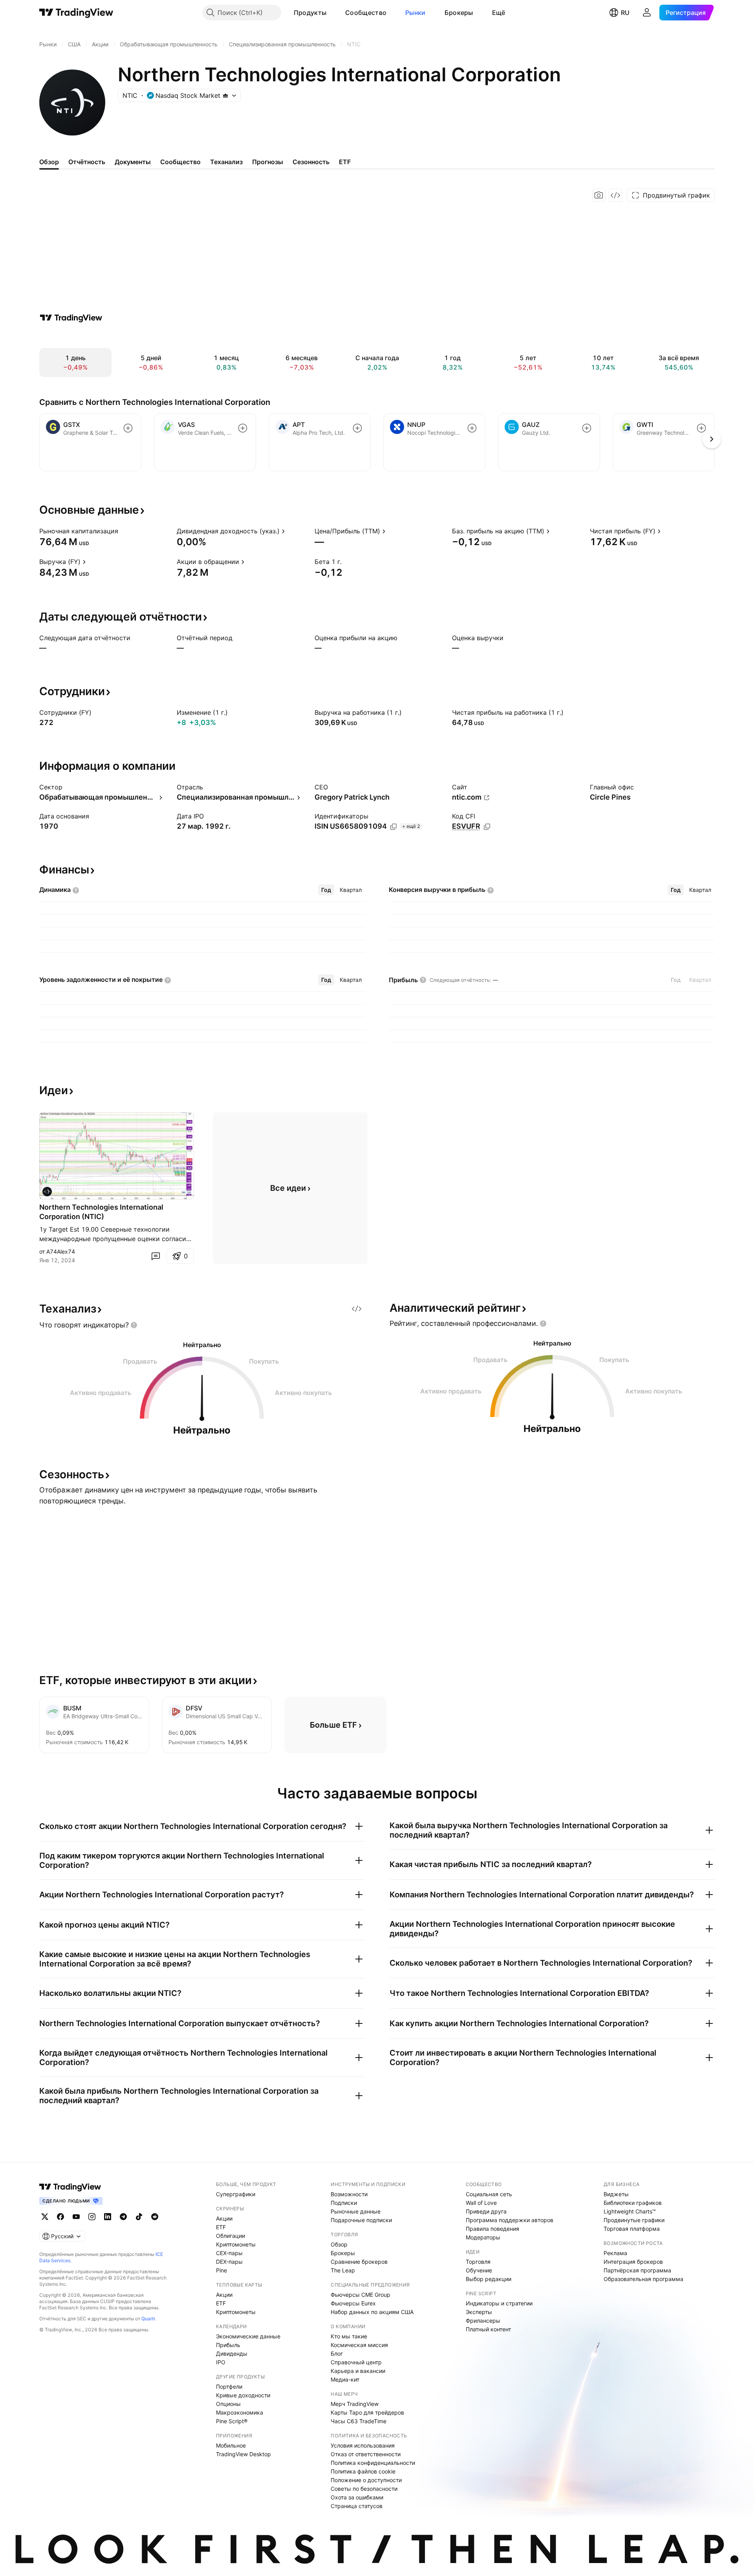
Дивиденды (232, 2354)
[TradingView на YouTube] (76, 2217)
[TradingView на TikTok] (139, 2217)
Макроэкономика (240, 2412)
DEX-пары (229, 2262)
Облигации (231, 2236)
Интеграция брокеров (633, 2262)
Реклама (615, 2253)
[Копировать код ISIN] (393, 827)
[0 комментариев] (156, 1256)
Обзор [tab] (49, 162)
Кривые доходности (243, 2395)
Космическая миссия (359, 2345)
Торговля (478, 2262)
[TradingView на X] (45, 2217)
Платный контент (488, 2329)
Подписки (344, 2203)
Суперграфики (236, 2194)
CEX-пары (229, 2253)
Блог (337, 2354)
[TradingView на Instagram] (92, 2217)
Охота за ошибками (357, 2497)
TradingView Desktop (243, 2454)
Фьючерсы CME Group (361, 2295)
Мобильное (231, 2445)
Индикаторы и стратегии (499, 2303)
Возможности (349, 2194)
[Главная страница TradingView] (76, 13)
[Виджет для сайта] (615, 195)
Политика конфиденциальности (373, 2463)
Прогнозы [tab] (268, 162)
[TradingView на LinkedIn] (108, 2217)
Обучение (479, 2270)
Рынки (415, 13)
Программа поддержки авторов (510, 2220)
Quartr (148, 2319)
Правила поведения (492, 2229)
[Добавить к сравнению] (128, 428)
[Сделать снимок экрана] (599, 195)
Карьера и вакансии (358, 2371)
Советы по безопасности (364, 2489)
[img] (225, 95)
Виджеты (616, 2194)
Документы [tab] (133, 162)
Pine (221, 2270)
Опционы (228, 2404)
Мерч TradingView (355, 2404)
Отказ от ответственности (366, 2454)
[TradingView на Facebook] (60, 2217)
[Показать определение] (123, 531)
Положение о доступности (366, 2480)
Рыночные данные (356, 2211)
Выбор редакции (489, 2279)
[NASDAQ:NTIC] (47, 1192)
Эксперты (479, 2312)
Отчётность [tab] (87, 162)
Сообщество (366, 13)
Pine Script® (232, 2421)
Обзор (339, 2244)
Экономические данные (248, 2336)
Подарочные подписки (361, 2220)
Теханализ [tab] (226, 162)
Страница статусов (357, 2506)
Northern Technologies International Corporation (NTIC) (101, 1212)
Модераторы (483, 2237)
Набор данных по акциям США (372, 2312)
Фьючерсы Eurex (353, 2303)
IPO (221, 2362)
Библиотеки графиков (633, 2203)
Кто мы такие (349, 2336)
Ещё (499, 13)
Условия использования (363, 2445)
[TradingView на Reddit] (155, 2217)
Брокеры (459, 13)
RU (625, 13)
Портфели (229, 2387)
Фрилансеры (483, 2321)
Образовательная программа (643, 2279)
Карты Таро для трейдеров (367, 2412)
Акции (224, 2218)
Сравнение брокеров (359, 2262)
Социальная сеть (489, 2194)
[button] (332, 13)
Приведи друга (486, 2211)
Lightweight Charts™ (630, 2211)
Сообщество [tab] (180, 162)
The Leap (343, 2270)
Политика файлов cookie (363, 2471)
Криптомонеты (236, 2244)
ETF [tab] (345, 162)
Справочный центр (356, 2362)
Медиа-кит (345, 2379)
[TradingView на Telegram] (123, 2217)
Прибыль (228, 2345)
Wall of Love (481, 2203)
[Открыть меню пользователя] (647, 13)
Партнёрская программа (637, 2270)
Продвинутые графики (634, 2220)
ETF (221, 2227)
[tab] (326, 890)
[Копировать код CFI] (487, 827)
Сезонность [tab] (311, 162)
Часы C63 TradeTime (359, 2421)
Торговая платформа (632, 2229)
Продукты (310, 13)
